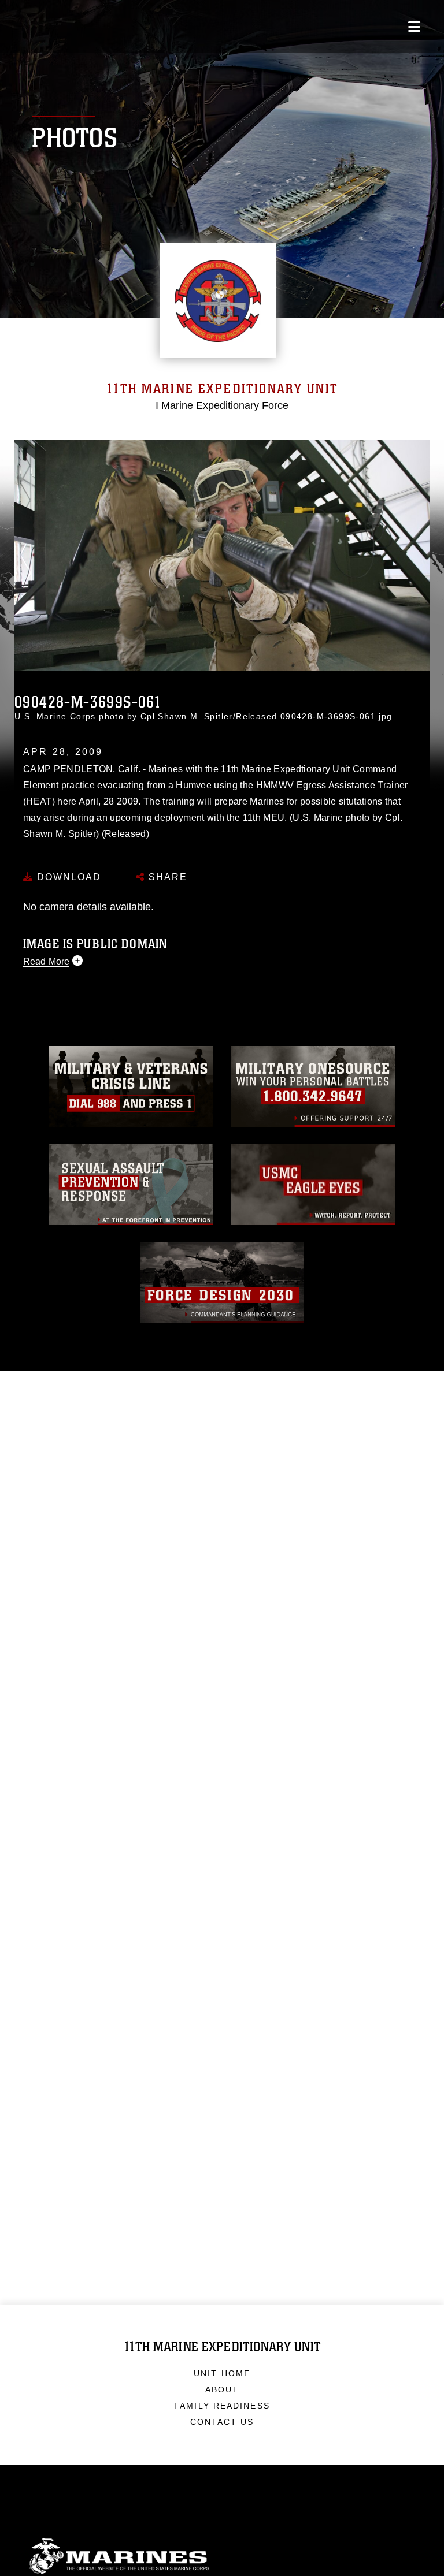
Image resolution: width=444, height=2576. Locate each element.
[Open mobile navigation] (414, 27)
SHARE (166, 877)
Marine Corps (222, 2556)
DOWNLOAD (67, 877)
